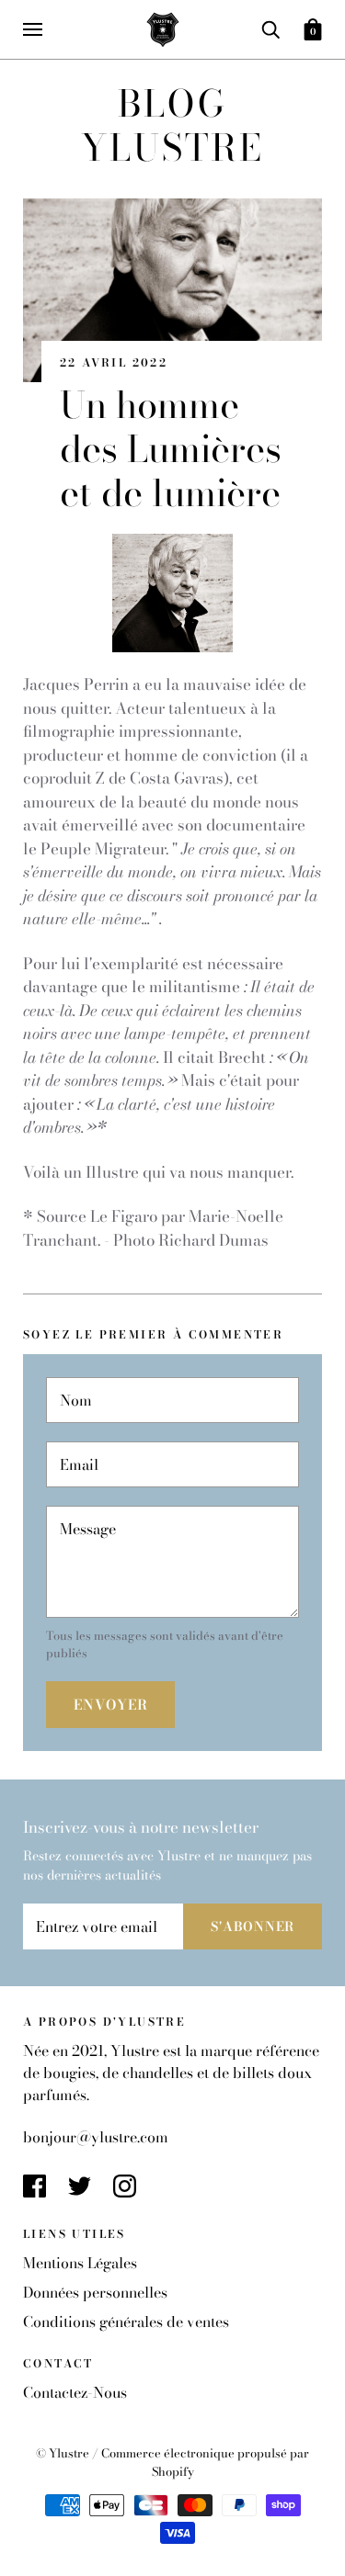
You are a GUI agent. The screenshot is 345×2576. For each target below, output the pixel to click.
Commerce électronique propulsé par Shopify (205, 2462)
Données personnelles (95, 2292)
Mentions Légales (80, 2263)
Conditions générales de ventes (126, 2322)
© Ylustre (64, 2453)
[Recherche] (270, 28)
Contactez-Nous (75, 2392)
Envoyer (110, 1705)
